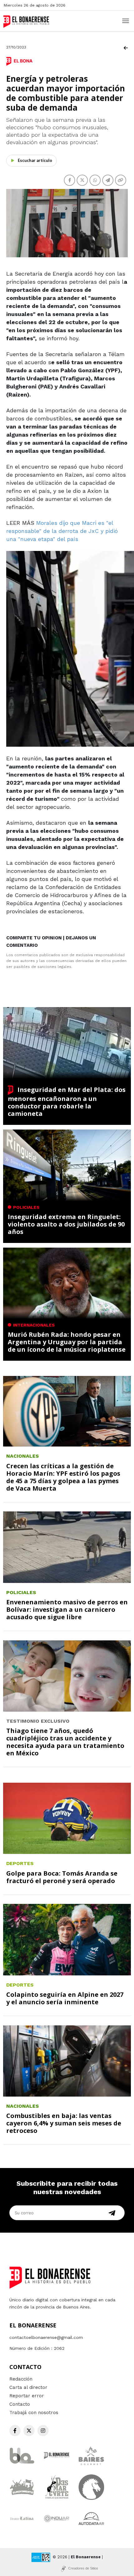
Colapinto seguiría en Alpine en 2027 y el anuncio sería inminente (65, 1998)
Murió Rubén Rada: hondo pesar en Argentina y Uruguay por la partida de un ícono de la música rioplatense (67, 1342)
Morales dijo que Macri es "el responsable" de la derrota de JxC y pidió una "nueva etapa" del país (62, 531)
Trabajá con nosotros (34, 2413)
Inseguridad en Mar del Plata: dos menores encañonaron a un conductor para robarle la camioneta (67, 1102)
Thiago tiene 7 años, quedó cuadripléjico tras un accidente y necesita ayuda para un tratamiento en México (65, 1742)
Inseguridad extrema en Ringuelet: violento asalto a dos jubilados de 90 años (66, 1224)
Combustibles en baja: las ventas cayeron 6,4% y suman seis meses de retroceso (64, 2123)
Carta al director (28, 2387)
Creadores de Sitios (83, 2568)
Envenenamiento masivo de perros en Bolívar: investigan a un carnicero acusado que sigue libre (67, 1609)
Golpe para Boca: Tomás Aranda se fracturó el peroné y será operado (62, 1877)
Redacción (21, 2379)
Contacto (20, 2404)
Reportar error (27, 2396)
